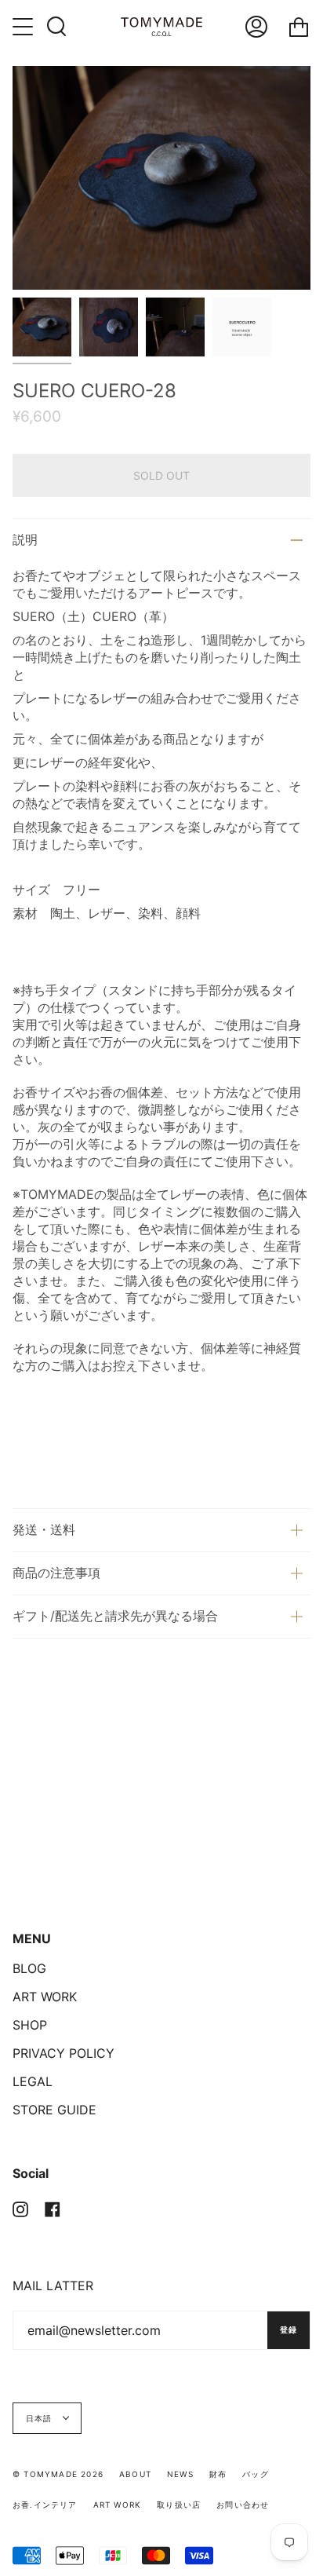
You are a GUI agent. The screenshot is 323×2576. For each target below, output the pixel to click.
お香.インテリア (45, 2505)
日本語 (41, 2418)
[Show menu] (24, 27)
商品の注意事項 (56, 1573)
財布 (218, 2474)
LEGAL (33, 2081)
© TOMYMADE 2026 (58, 2474)
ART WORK (45, 1997)
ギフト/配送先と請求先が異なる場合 (115, 1616)
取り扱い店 (179, 2505)
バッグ (256, 2474)
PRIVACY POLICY (64, 2053)
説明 (25, 539)
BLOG (29, 1968)
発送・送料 (44, 1529)
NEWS (180, 2474)
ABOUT (135, 2474)
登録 (289, 2329)
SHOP (30, 2025)
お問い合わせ (243, 2505)
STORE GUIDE (54, 2110)
